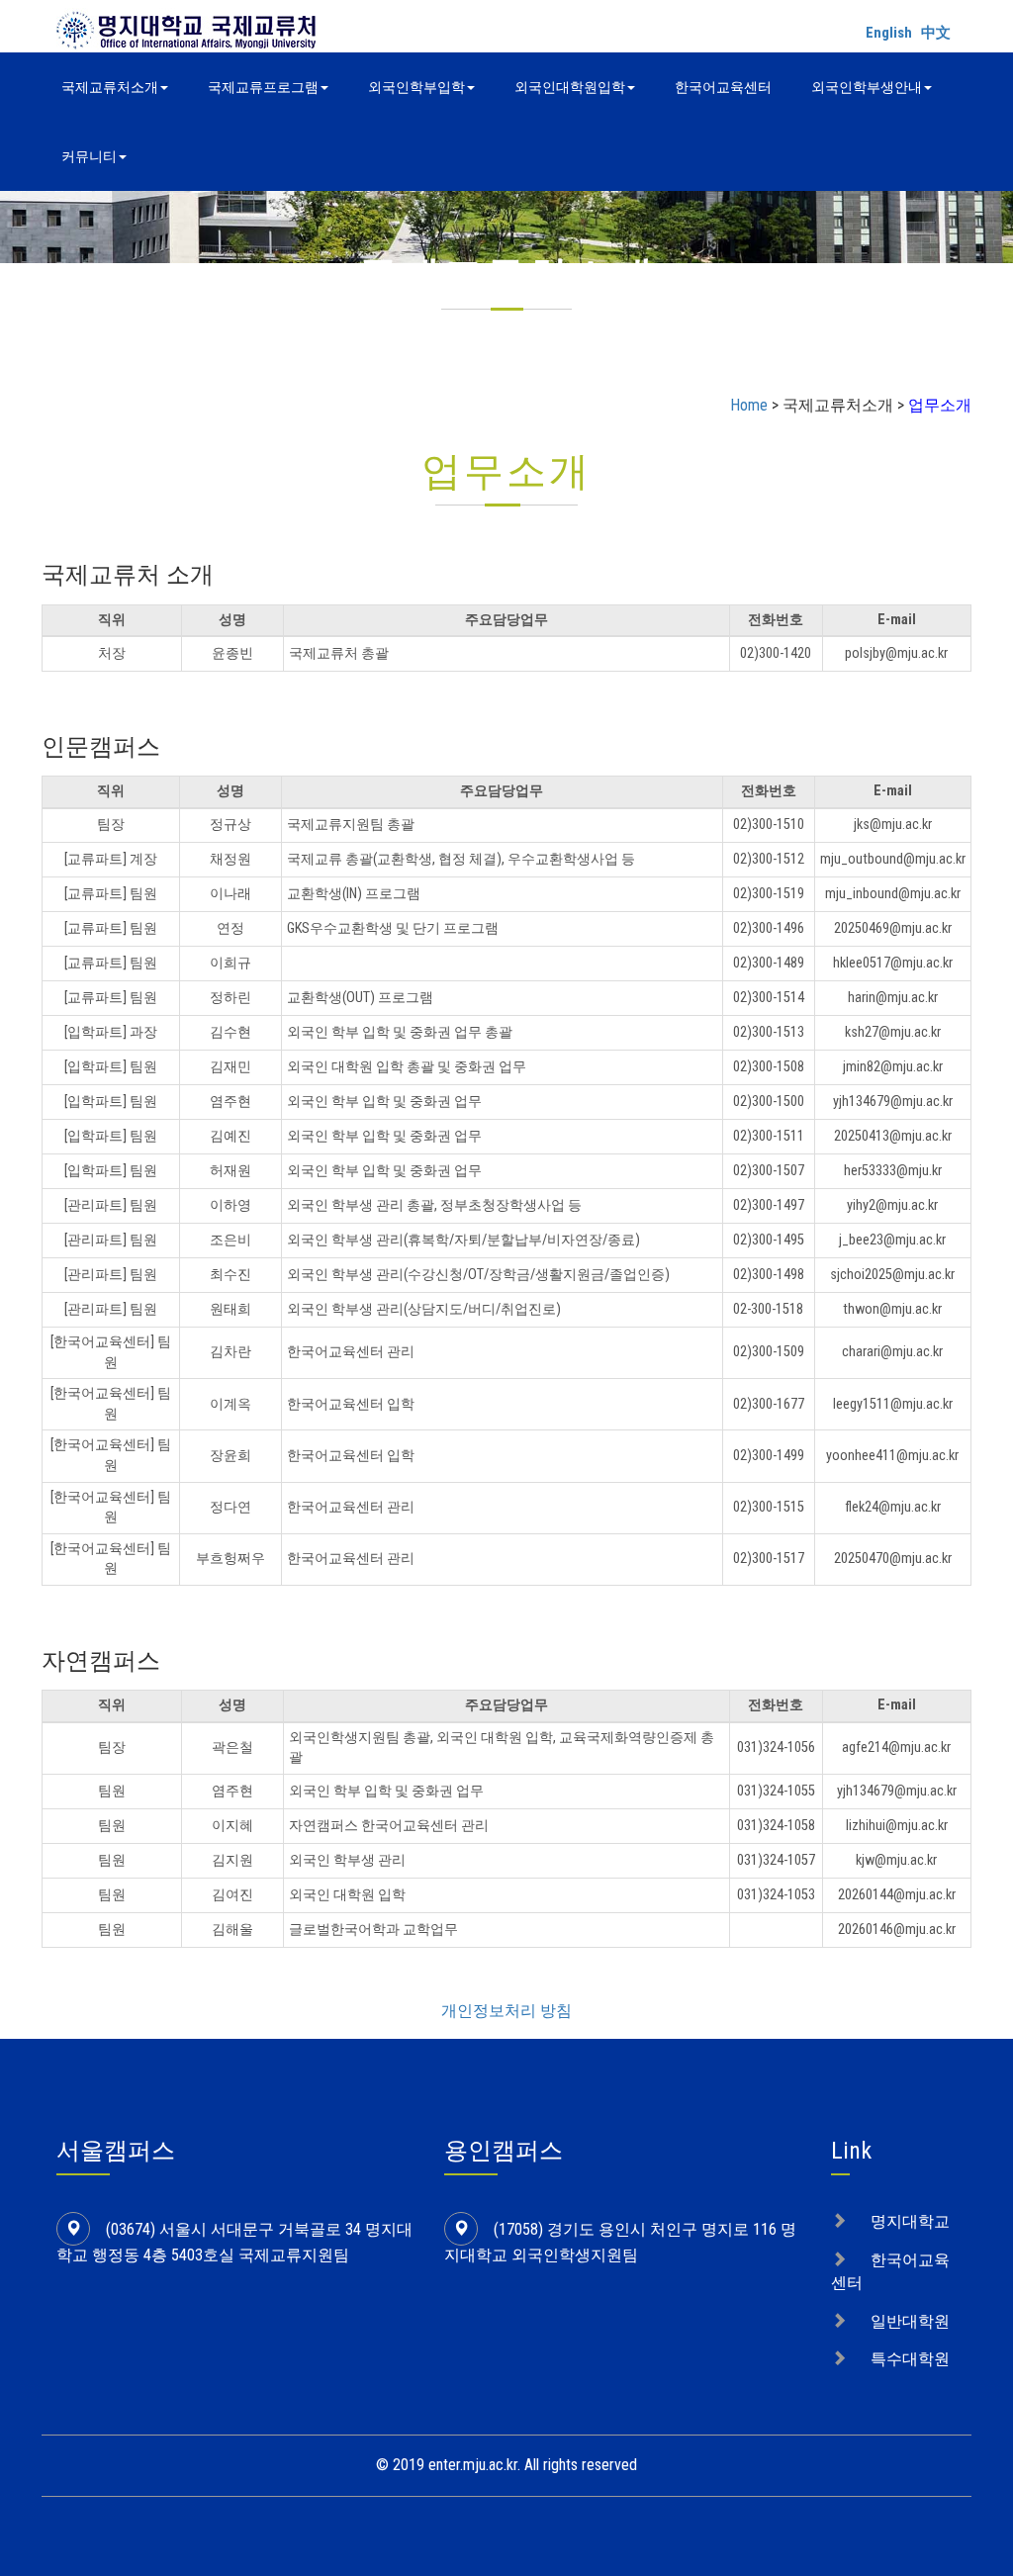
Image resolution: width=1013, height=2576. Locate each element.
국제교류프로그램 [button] (263, 87)
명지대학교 (910, 2221)
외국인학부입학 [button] (416, 87)
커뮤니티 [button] (89, 156)
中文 (936, 33)
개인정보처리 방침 (506, 2011)
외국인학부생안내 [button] (867, 87)
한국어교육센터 (723, 87)
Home (749, 405)
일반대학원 (910, 2321)
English (889, 33)
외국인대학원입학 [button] (570, 87)
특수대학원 (910, 2359)
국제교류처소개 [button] (110, 87)
